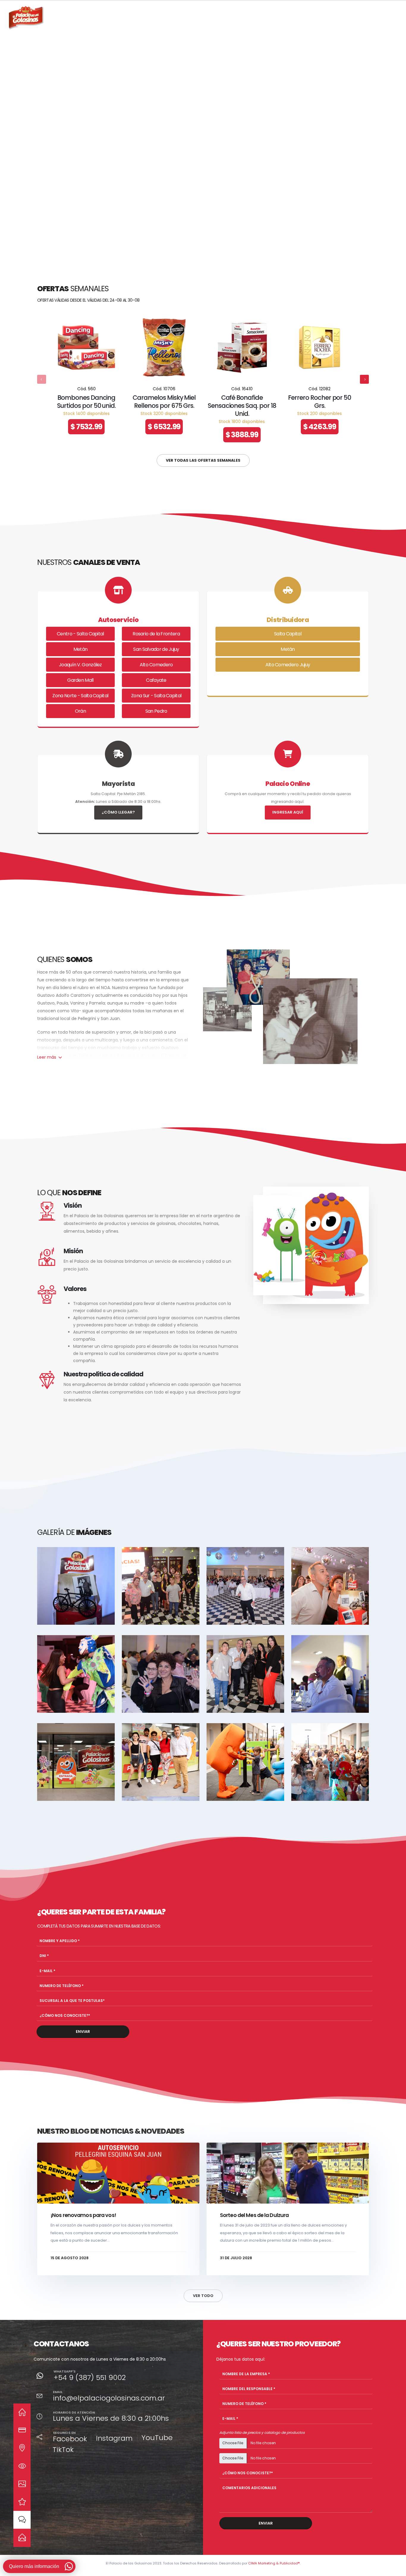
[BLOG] (22, 2520)
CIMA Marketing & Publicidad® (274, 2563)
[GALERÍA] (22, 2484)
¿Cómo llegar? (118, 812)
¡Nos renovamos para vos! (83, 2215)
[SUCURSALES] (22, 2448)
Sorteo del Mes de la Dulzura (254, 2215)
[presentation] (16, 128)
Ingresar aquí (288, 812)
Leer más (47, 1057)
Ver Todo (203, 2296)
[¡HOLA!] (22, 2537)
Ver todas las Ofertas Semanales (203, 460)
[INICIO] (22, 2412)
